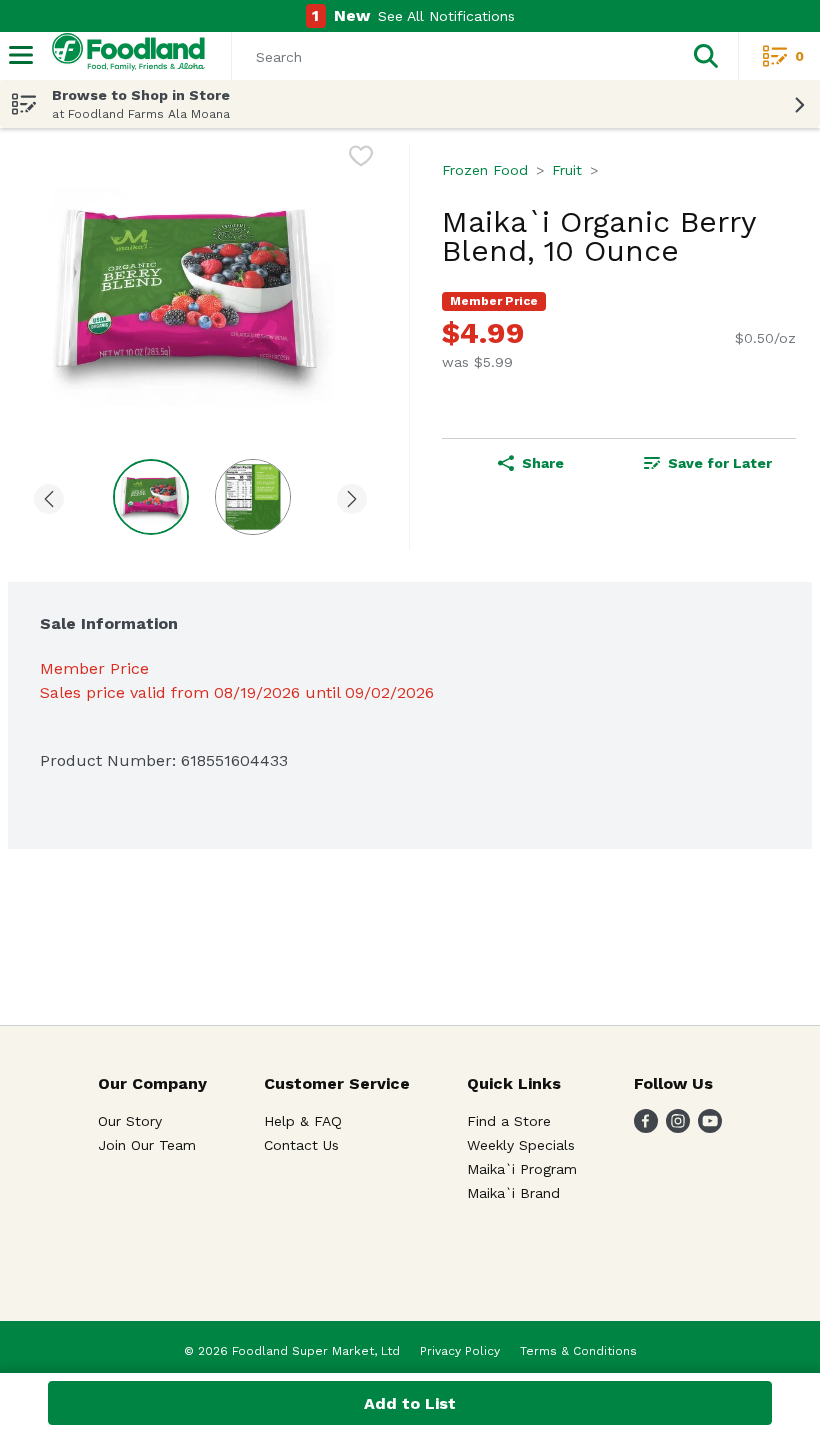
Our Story (130, 1121)
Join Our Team (147, 1145)
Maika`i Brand (513, 1193)
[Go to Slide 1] (151, 497)
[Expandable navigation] (21, 55)
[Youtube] (710, 1127)
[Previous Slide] (49, 495)
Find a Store (509, 1121)
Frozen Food (485, 170)
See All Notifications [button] (446, 16)
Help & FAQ (303, 1121)
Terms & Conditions (578, 1351)
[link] (707, 463)
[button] (706, 56)
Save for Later (720, 463)
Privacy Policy (460, 1351)
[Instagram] (678, 1127)
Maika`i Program (522, 1169)
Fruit (567, 170)
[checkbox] (361, 159)
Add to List (410, 1403)
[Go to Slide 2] (253, 497)
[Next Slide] (352, 495)
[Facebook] (646, 1127)
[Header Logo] (124, 56)
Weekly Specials (521, 1145)
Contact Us (301, 1145)
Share (543, 463)
